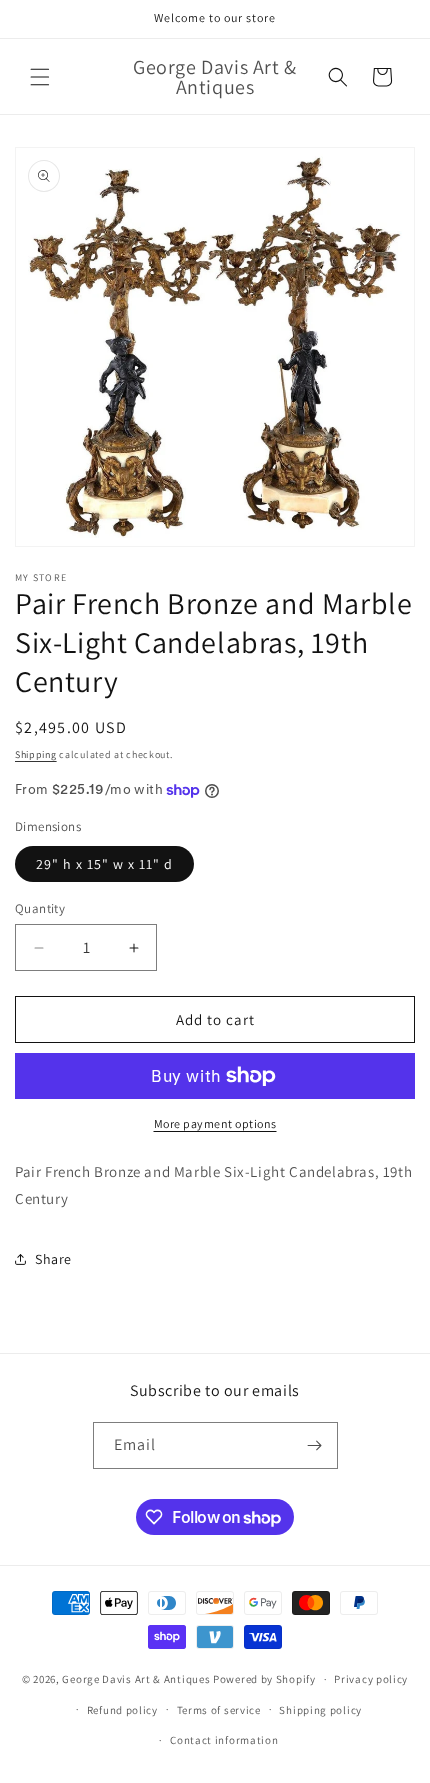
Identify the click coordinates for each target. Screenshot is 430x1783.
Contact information (224, 1740)
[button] (40, 77)
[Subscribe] (315, 1445)
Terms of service (219, 1710)
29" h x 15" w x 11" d (104, 864)
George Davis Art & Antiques (136, 1679)
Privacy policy (371, 1679)
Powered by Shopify (264, 1679)
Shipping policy (320, 1710)
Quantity (40, 908)
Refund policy (122, 1710)
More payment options (215, 1123)
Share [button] (53, 1259)
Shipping (36, 754)
